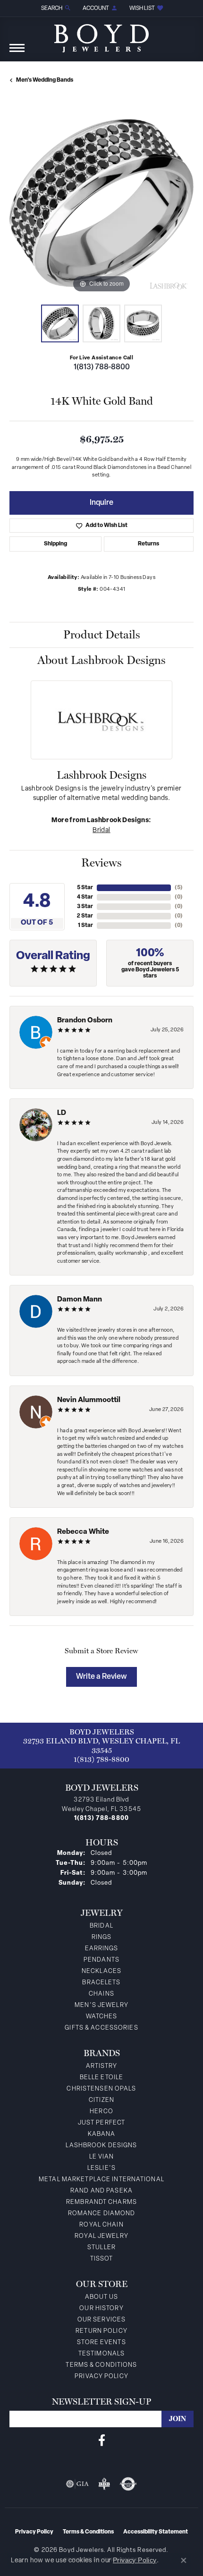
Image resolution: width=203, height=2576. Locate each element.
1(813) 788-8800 (102, 367)
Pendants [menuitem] (101, 1960)
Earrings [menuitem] (102, 1949)
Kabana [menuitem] (102, 2134)
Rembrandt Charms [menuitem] (101, 2202)
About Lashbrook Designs (101, 660)
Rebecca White (83, 1532)
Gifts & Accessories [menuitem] (101, 2028)
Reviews (101, 863)
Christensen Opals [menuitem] (101, 2089)
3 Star (85, 907)
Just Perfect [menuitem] (101, 2123)
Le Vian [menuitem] (102, 2157)
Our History (101, 2308)
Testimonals (101, 2354)
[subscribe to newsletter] (178, 2419)
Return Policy (101, 2331)
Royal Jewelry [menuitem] (101, 2236)
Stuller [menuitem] (101, 2248)
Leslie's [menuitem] (101, 2168)
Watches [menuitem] (102, 2017)
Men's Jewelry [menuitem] (101, 2005)
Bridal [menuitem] (101, 1926)
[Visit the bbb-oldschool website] (104, 2484)
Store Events (101, 2342)
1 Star (85, 926)
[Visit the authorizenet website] (128, 2484)
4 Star (85, 897)
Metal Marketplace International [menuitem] (101, 2180)
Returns (148, 544)
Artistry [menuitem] (102, 2066)
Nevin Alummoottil (89, 1400)
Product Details (102, 634)
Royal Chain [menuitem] (101, 2225)
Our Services (101, 2320)
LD (62, 1113)
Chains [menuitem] (101, 1994)
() (179, 888)
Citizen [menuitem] (101, 2100)
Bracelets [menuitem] (101, 1983)
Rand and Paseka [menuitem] (101, 2191)
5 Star (85, 888)
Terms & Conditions (101, 2365)
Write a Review (101, 1677)
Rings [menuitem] (102, 1937)
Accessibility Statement (156, 2532)
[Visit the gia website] (77, 2484)
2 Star (85, 916)
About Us (102, 2297)
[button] (55, 8)
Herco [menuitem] (101, 2112)
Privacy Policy (101, 2376)
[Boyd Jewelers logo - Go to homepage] (101, 35)
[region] (101, 203)
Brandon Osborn (85, 1021)
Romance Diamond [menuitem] (102, 2214)
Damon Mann (80, 1300)
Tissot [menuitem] (102, 2259)
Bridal (101, 830)
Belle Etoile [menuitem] (101, 2078)
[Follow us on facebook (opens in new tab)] (102, 2440)
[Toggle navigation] (17, 53)
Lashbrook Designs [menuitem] (101, 2146)
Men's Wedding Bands (45, 80)
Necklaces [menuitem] (101, 1971)
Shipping (55, 544)
